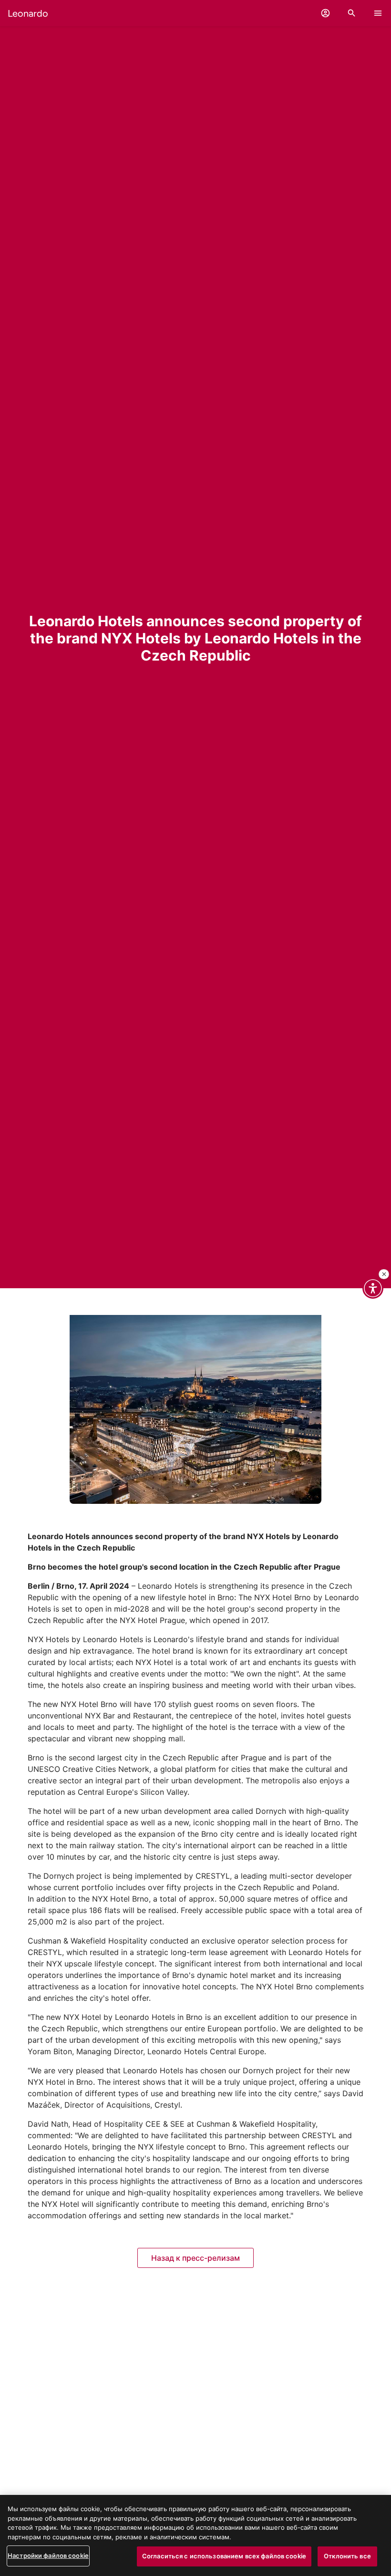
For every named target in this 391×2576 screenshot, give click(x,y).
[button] (325, 13)
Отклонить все (347, 2556)
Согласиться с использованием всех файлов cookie (224, 2556)
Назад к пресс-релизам (195, 2258)
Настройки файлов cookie (48, 2555)
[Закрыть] (384, 1274)
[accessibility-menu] (373, 1288)
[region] (195, 2535)
